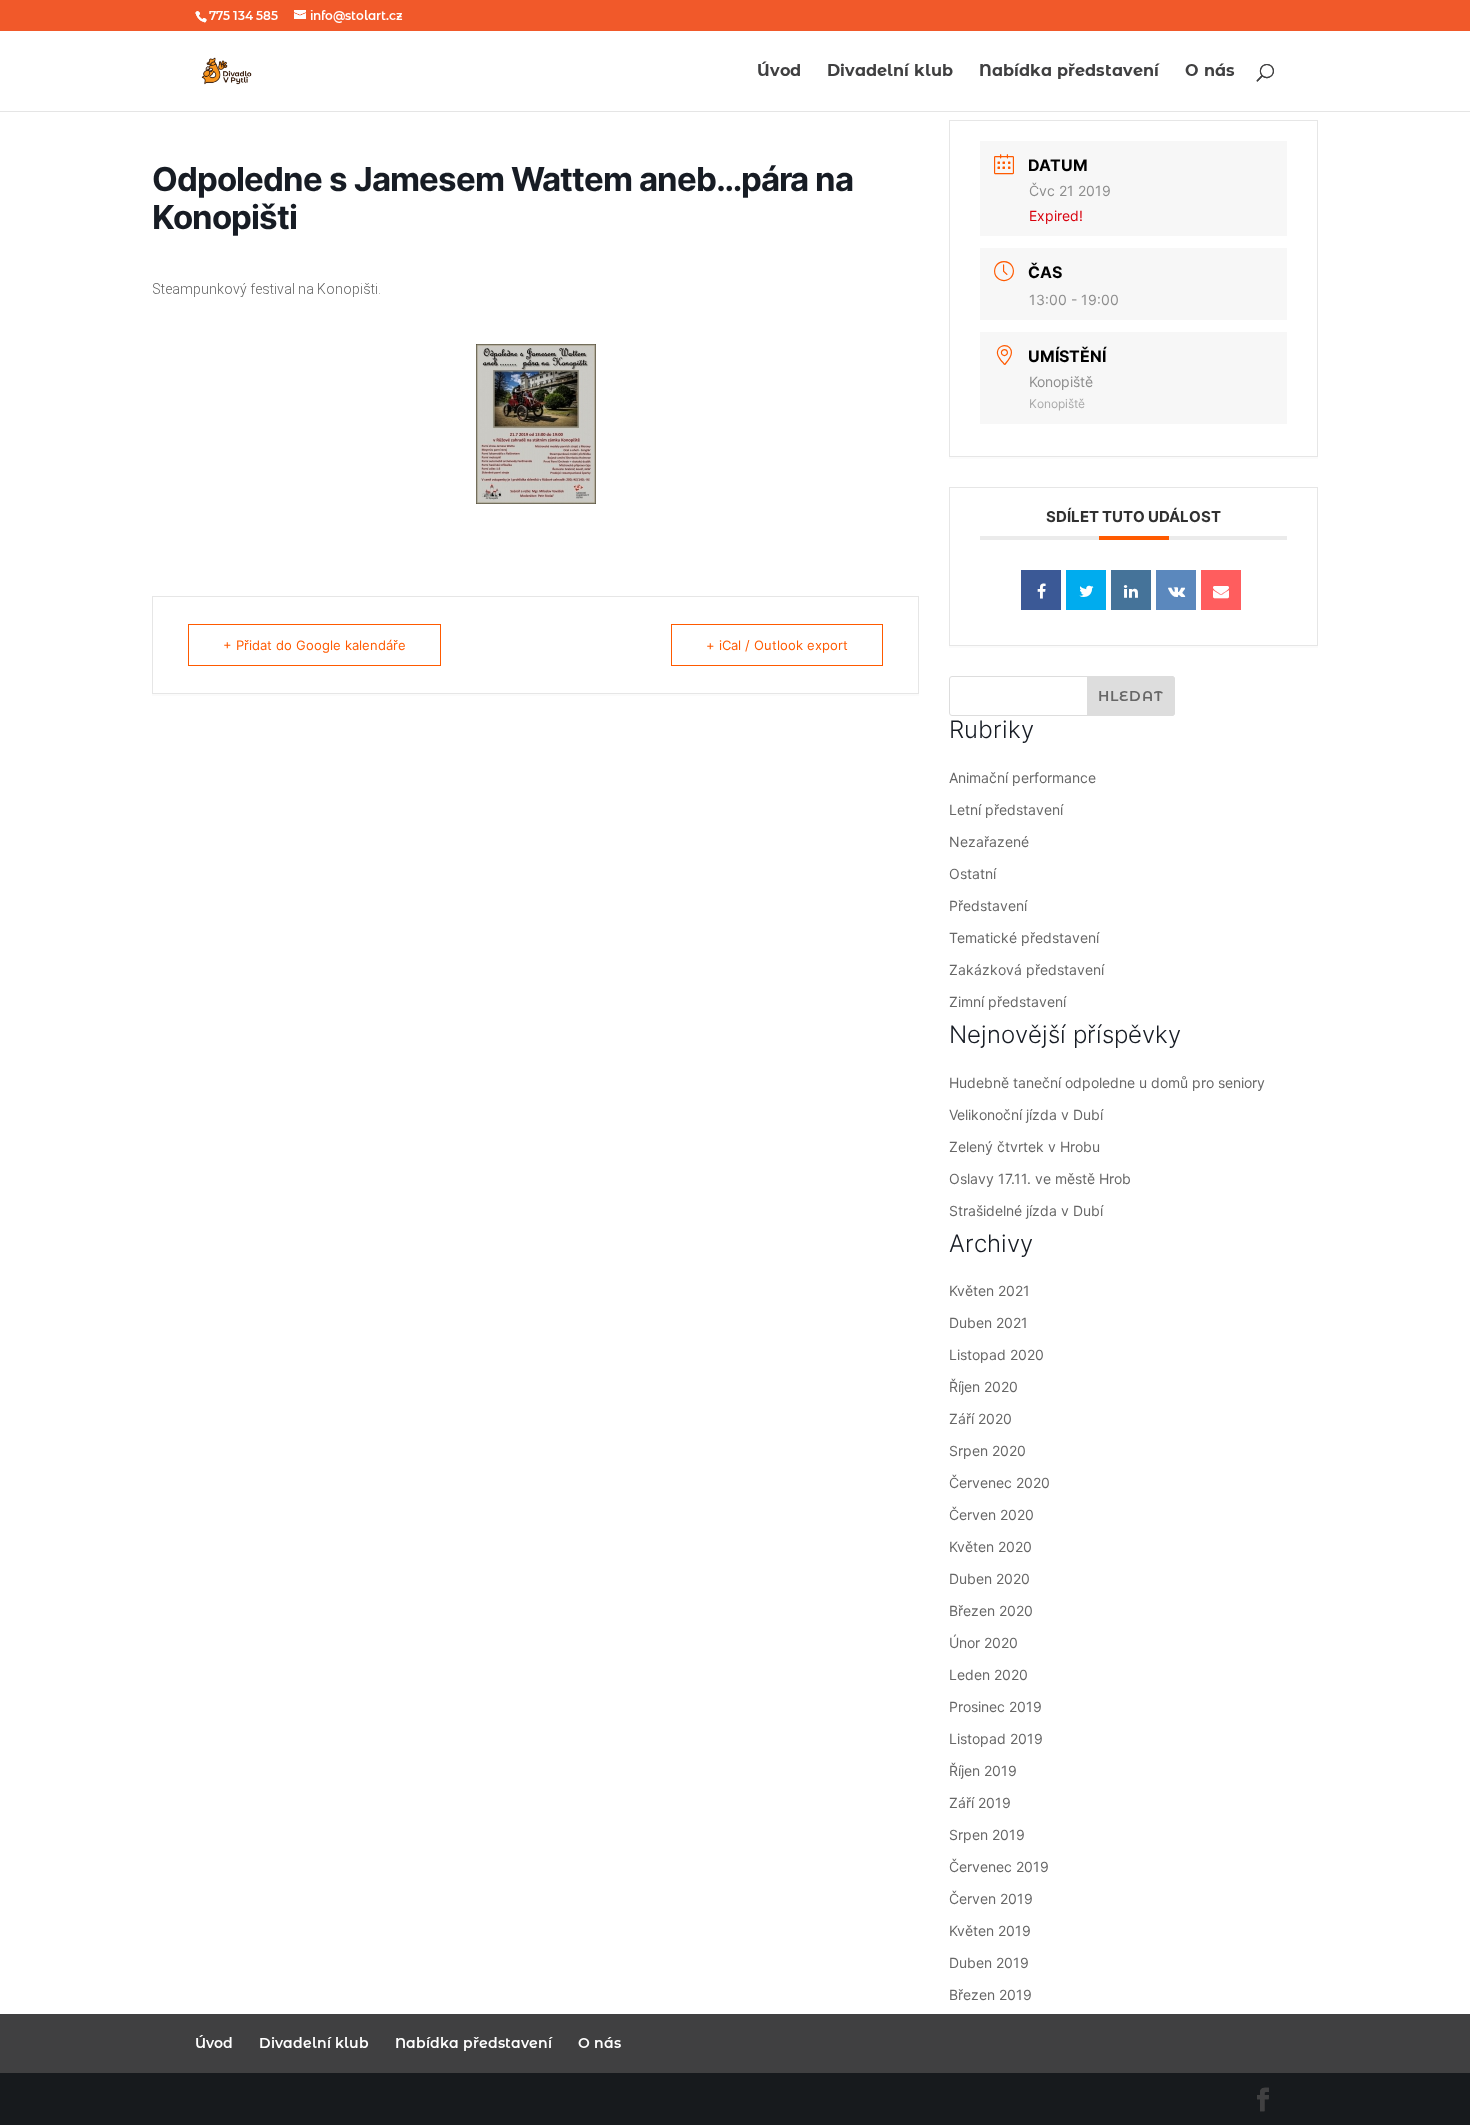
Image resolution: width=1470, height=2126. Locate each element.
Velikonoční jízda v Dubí (1026, 1114)
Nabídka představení (1069, 72)
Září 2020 (980, 1418)
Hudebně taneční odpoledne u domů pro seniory (1107, 1082)
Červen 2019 (991, 1898)
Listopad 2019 (996, 1738)
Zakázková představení (1026, 969)
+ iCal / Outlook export (777, 645)
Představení (988, 905)
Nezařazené (989, 841)
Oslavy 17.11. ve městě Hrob (1040, 1178)
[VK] (1176, 590)
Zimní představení (1007, 1001)
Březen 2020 (991, 1610)
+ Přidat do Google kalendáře (314, 645)
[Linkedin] (1131, 590)
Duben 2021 (988, 1322)
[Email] (1221, 590)
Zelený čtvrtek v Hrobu (1024, 1146)
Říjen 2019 (983, 1770)
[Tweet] (1086, 590)
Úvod (779, 72)
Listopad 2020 (996, 1354)
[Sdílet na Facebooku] (1041, 590)
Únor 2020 (983, 1642)
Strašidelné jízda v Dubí (1026, 1210)
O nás (1210, 72)
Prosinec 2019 (995, 1706)
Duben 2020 (989, 1578)
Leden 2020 (988, 1674)
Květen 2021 (989, 1290)
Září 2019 (980, 1802)
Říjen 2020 (983, 1386)
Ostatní (972, 873)
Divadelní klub (890, 72)
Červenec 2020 (999, 1482)
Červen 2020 (991, 1514)
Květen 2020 (990, 1546)
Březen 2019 (990, 1994)
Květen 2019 (990, 1930)
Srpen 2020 (987, 1450)
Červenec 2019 (999, 1866)
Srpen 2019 (987, 1834)
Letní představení (1006, 809)
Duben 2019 (989, 1962)
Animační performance (1022, 777)
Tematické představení (1024, 937)
